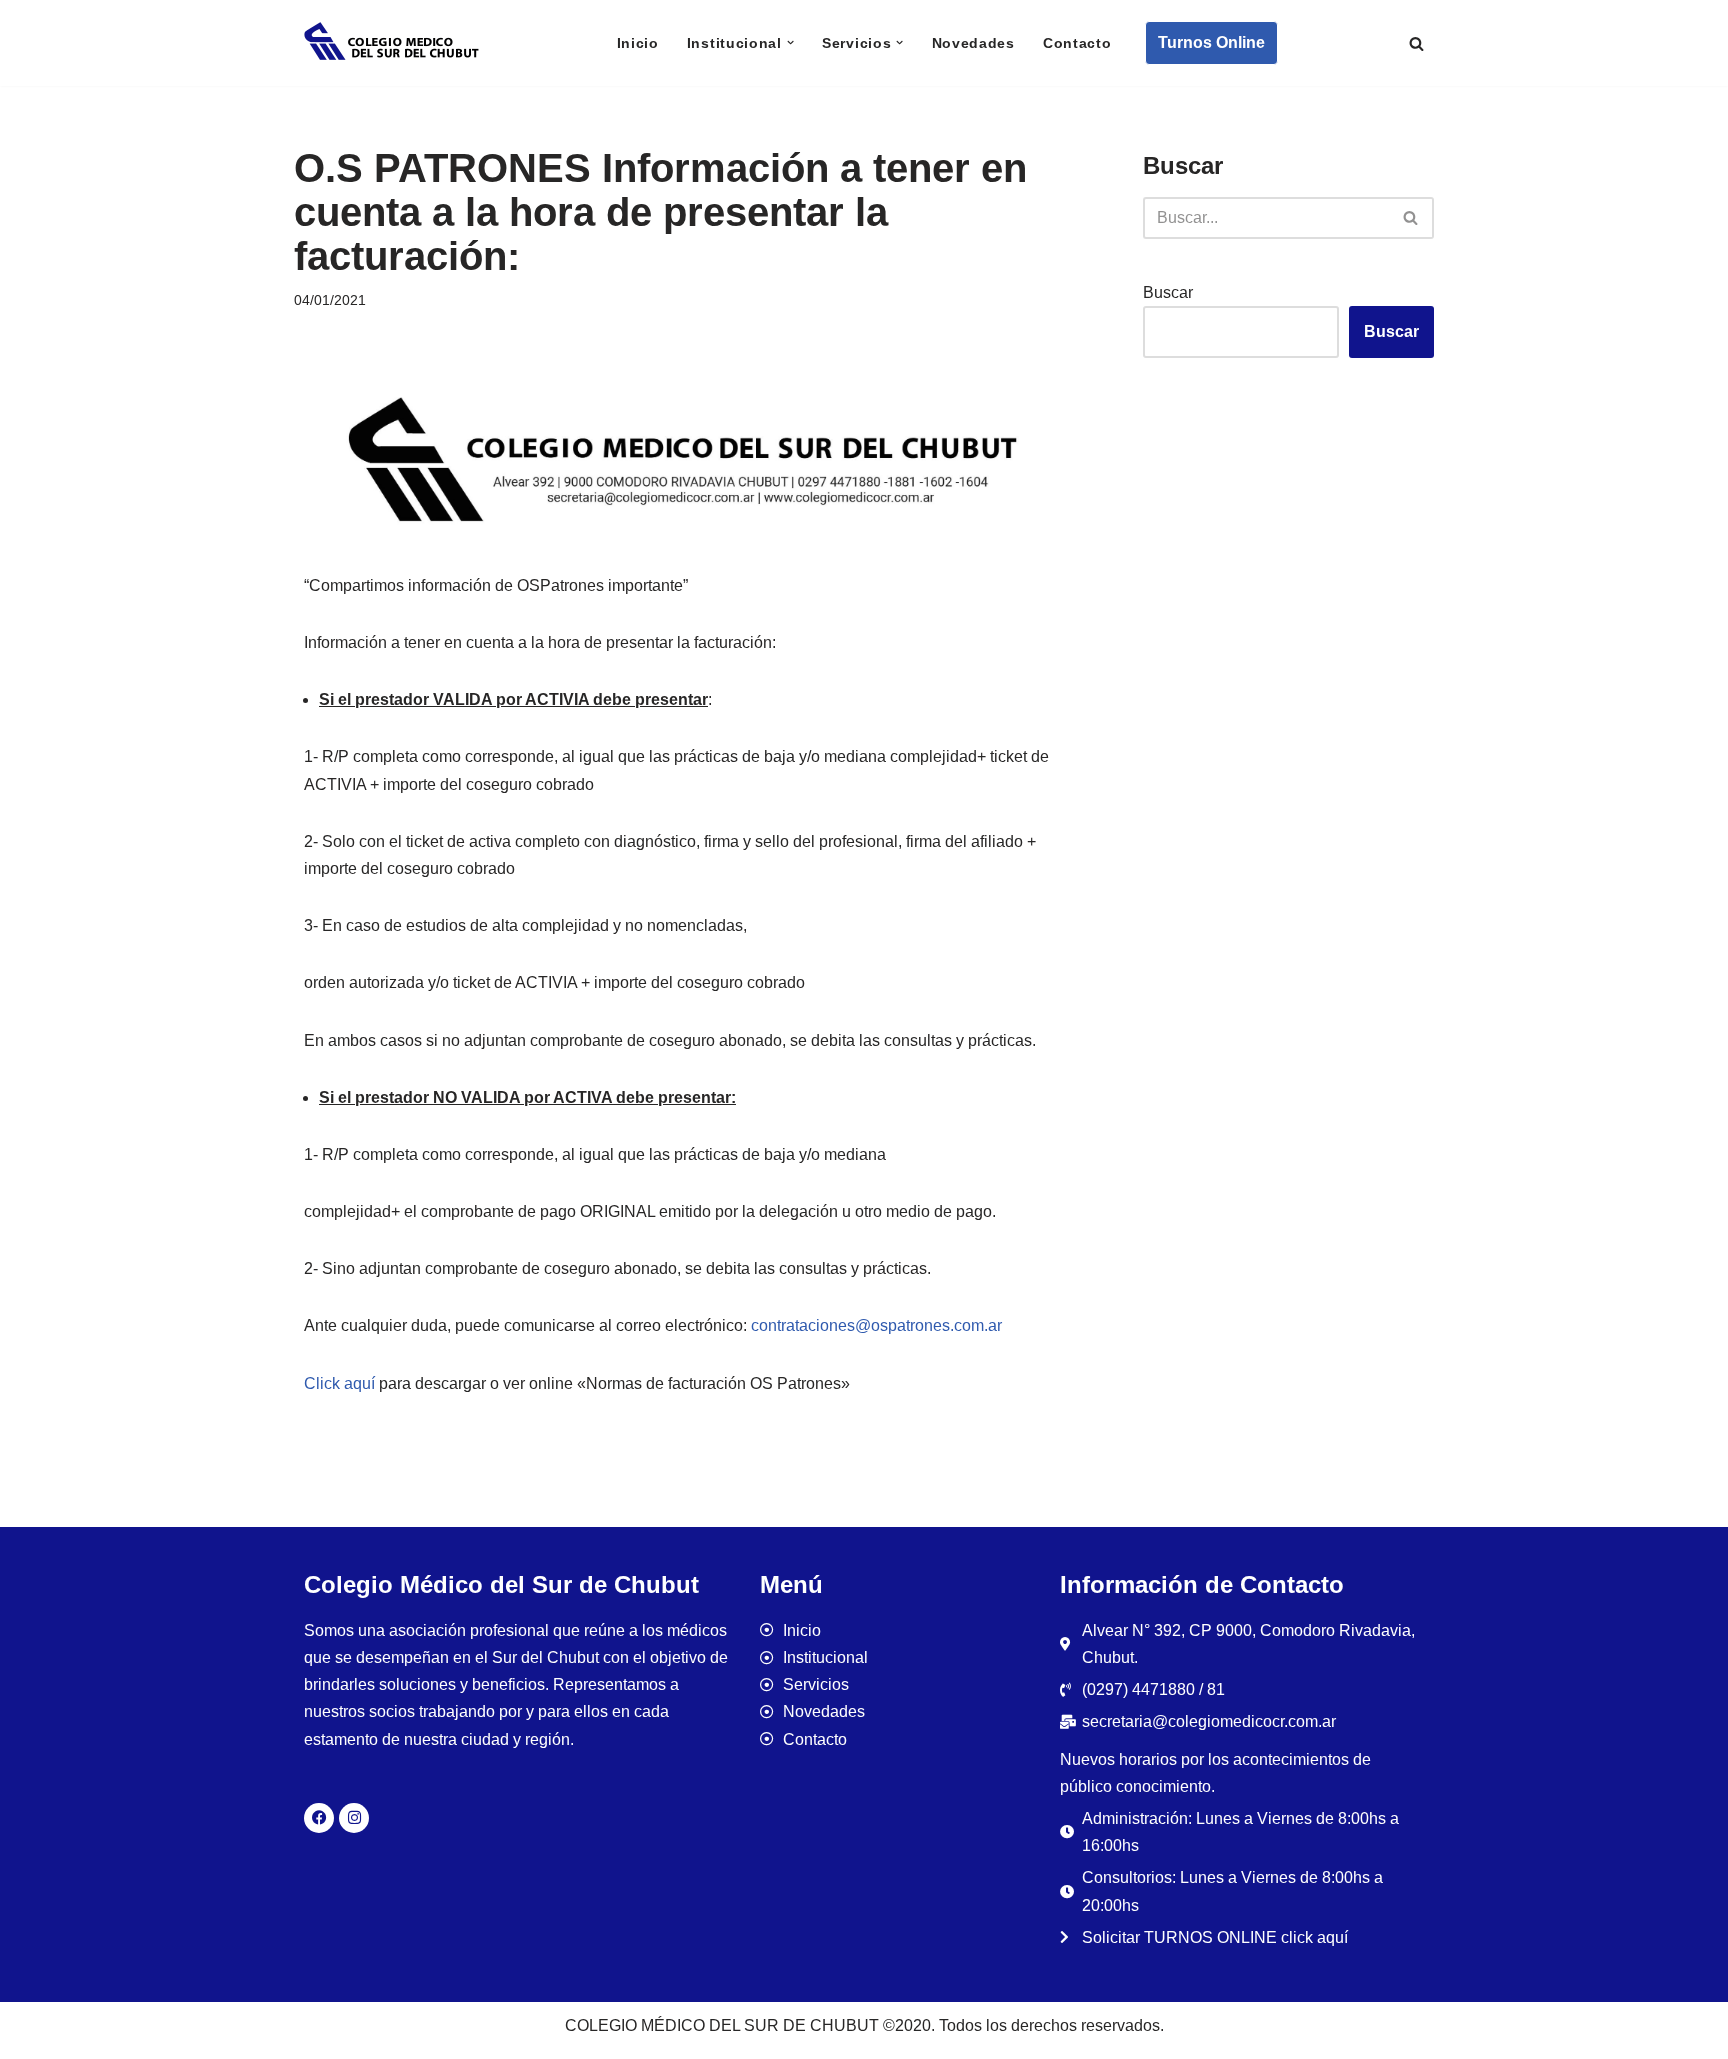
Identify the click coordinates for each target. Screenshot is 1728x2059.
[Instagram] (354, 1818)
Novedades (973, 43)
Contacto (1077, 43)
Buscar (1168, 292)
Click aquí (339, 1383)
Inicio (638, 43)
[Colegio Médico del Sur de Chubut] (394, 43)
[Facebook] (319, 1818)
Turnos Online (1211, 42)
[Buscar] (1416, 43)
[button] (790, 42)
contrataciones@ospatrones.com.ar (876, 1325)
